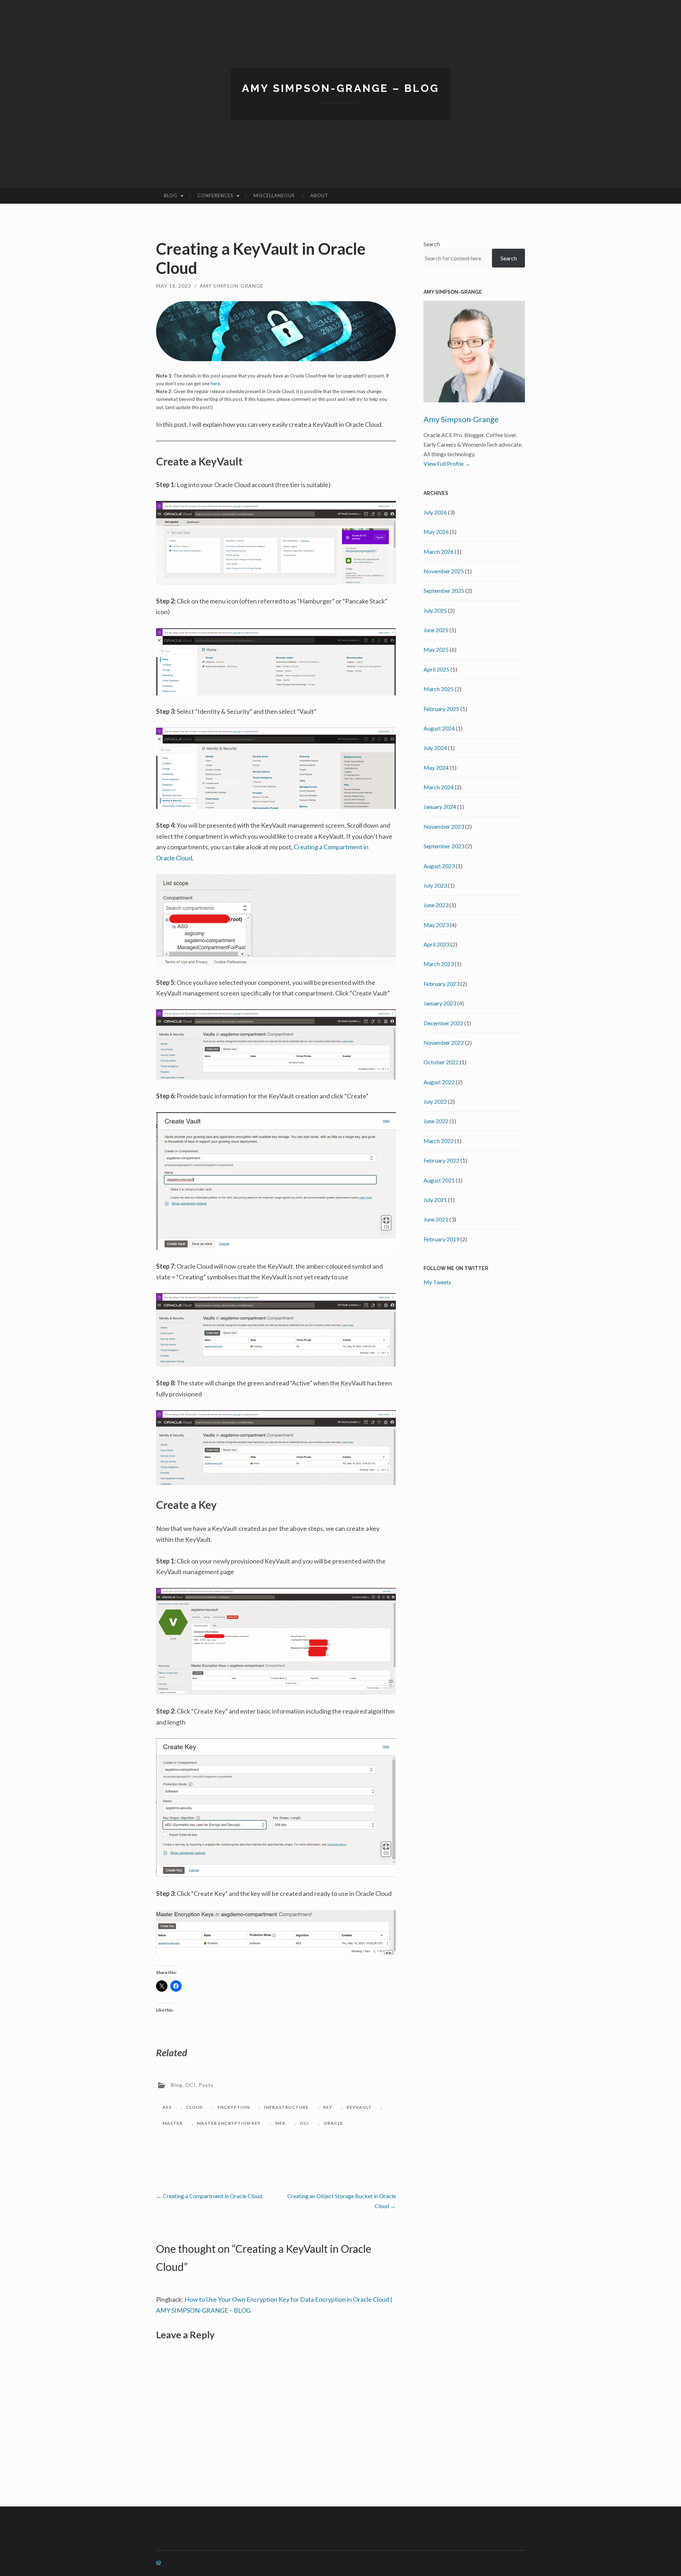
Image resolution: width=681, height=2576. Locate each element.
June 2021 (436, 1219)
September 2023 (444, 846)
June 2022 (436, 1121)
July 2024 (435, 748)
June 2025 (436, 630)
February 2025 (441, 709)
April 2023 (436, 944)
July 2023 (435, 885)
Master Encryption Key (229, 2123)
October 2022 (441, 1062)
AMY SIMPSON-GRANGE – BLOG (340, 88)
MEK (280, 2123)
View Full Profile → (447, 464)
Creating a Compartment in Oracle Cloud (209, 2196)
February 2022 (441, 1160)
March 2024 (439, 787)
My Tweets (437, 1282)
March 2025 (439, 689)
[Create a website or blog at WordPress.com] (159, 2563)
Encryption (234, 2107)
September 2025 (444, 591)
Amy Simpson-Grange (232, 286)
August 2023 (439, 866)
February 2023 (441, 984)
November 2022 (444, 1042)
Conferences (215, 195)
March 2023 (439, 964)
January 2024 (440, 807)
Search (432, 244)
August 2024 (439, 728)
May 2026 (436, 532)
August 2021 (439, 1180)
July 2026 (435, 512)
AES (167, 2107)
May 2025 (436, 649)
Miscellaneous (274, 195)
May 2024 (436, 768)
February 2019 (441, 1239)
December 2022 (443, 1023)
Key (328, 2107)
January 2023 (440, 1003)
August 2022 (439, 1082)
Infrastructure (286, 2107)
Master (173, 2123)
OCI (190, 2085)
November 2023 (444, 826)
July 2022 (435, 1101)
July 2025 (435, 610)
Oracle (333, 2123)
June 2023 (436, 905)
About (319, 195)
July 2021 (435, 1200)
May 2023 (436, 925)
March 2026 (439, 551)
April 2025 (436, 669)
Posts (206, 2085)
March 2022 (439, 1141)
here (215, 384)
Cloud (194, 2107)
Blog (171, 195)
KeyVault (359, 2107)
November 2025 (444, 571)
